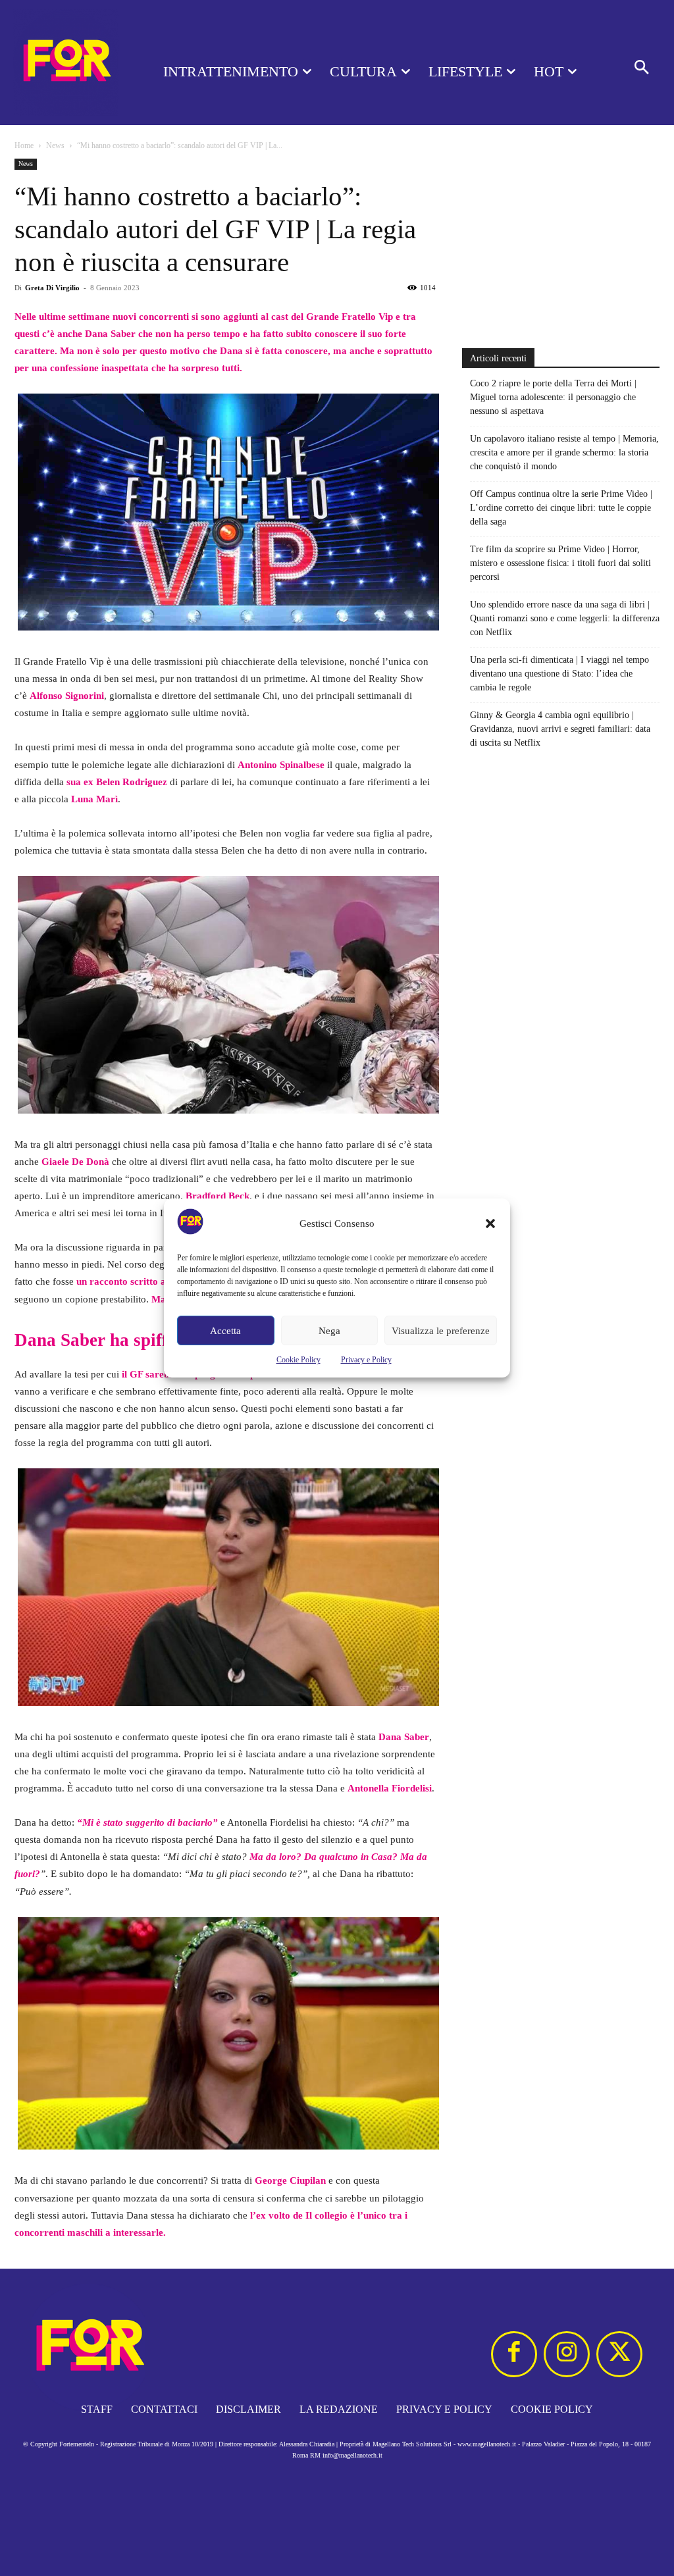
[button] (490, 1224)
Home (24, 145)
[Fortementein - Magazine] (66, 63)
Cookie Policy (298, 1360)
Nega (329, 1331)
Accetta (225, 1331)
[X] (619, 2354)
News (55, 145)
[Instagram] (567, 2354)
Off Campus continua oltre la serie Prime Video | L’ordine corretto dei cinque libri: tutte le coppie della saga (561, 508)
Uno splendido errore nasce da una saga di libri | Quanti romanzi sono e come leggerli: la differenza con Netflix (565, 618)
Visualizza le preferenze (441, 1331)
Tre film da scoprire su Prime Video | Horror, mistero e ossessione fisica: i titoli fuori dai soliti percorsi (560, 563)
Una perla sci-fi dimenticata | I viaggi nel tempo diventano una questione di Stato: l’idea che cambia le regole (559, 674)
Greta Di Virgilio (52, 288)
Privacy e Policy (366, 1360)
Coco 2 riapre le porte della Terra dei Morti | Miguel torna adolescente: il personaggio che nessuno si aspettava (553, 397)
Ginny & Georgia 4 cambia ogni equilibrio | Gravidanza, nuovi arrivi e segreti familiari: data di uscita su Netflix (560, 729)
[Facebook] (514, 2354)
